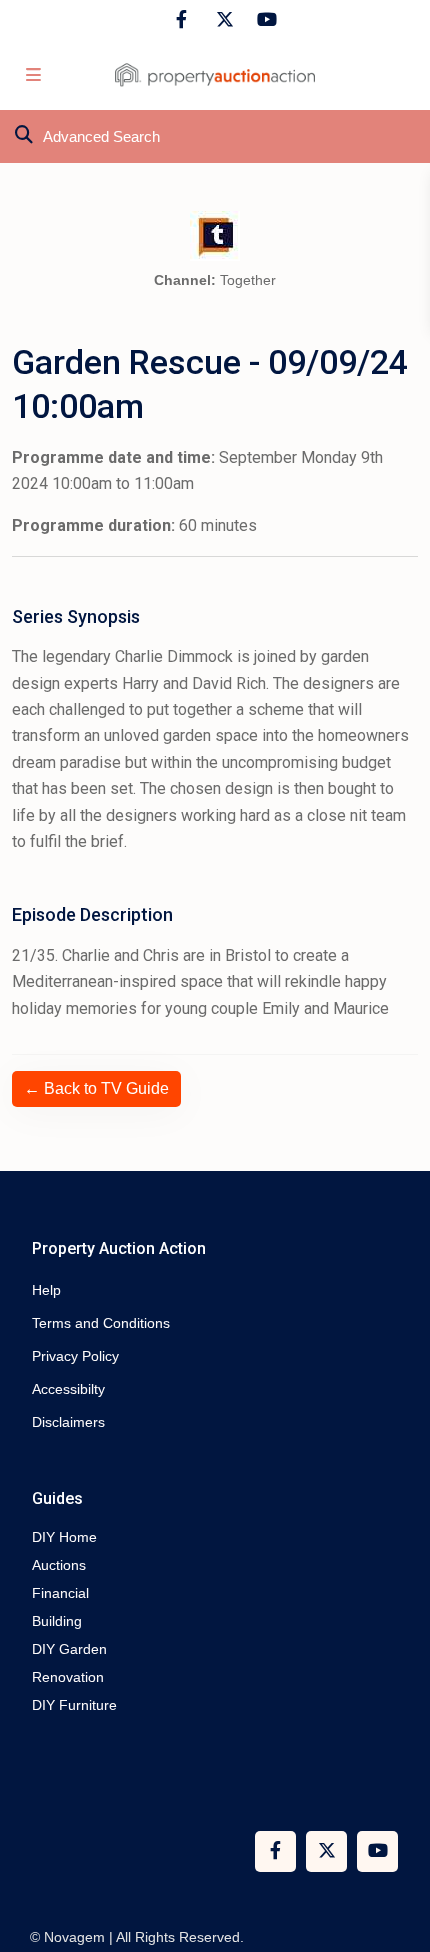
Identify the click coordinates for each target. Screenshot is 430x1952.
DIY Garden (69, 1649)
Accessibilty (68, 1389)
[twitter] (222, 20)
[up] (395, 1857)
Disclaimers (68, 1422)
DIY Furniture (74, 1705)
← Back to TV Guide (96, 1088)
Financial (60, 1593)
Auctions (59, 1565)
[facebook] (181, 20)
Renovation (68, 1677)
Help (46, 1290)
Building (57, 1621)
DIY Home (64, 1537)
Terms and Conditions (101, 1323)
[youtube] (263, 20)
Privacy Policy (75, 1356)
